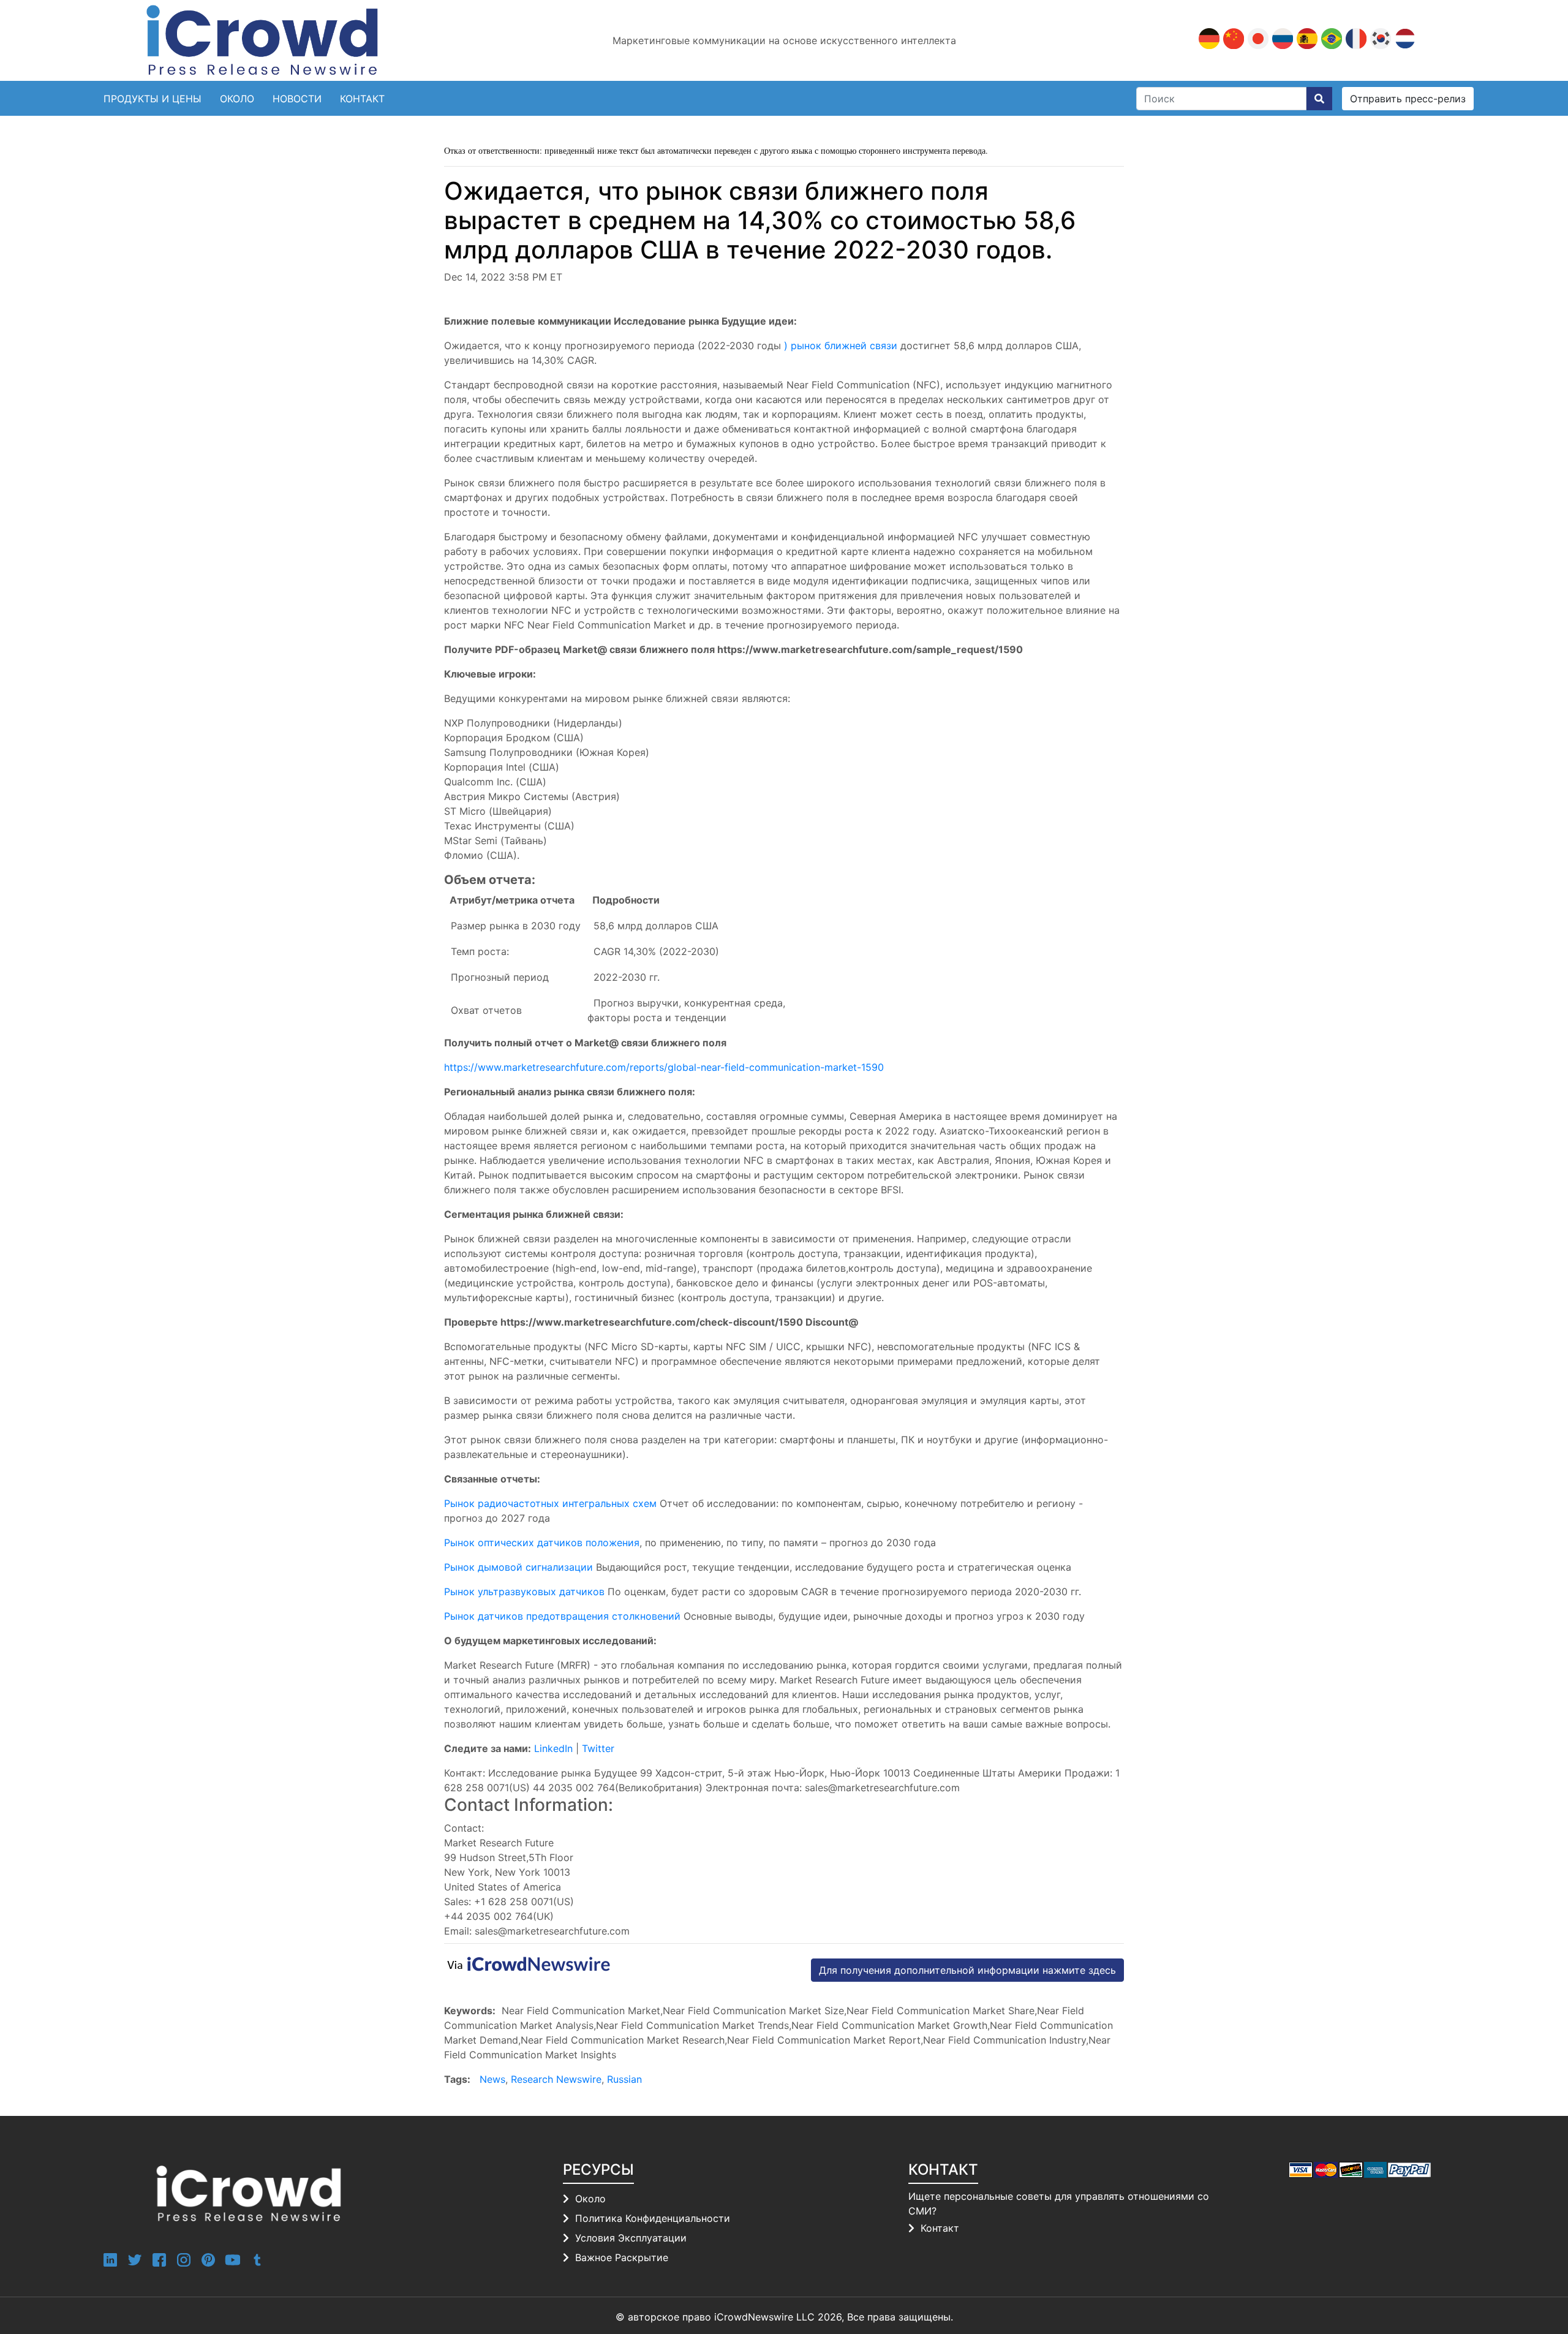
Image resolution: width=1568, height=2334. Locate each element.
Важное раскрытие (622, 2257)
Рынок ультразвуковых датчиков (526, 1592)
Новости (297, 99)
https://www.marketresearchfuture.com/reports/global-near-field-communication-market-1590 (664, 1067)
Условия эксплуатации (631, 2238)
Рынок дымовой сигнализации (518, 1567)
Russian (624, 2079)
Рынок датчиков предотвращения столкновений (562, 1616)
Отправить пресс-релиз (1408, 99)
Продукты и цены (153, 99)
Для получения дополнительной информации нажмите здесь (967, 1970)
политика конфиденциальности (653, 2218)
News (492, 2079)
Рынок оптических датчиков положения (542, 1543)
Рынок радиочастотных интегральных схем (550, 1503)
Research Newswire (556, 2079)
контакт (362, 99)
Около (237, 99)
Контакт (940, 2228)
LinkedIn (555, 1748)
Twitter (598, 1748)
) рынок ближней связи (841, 346)
